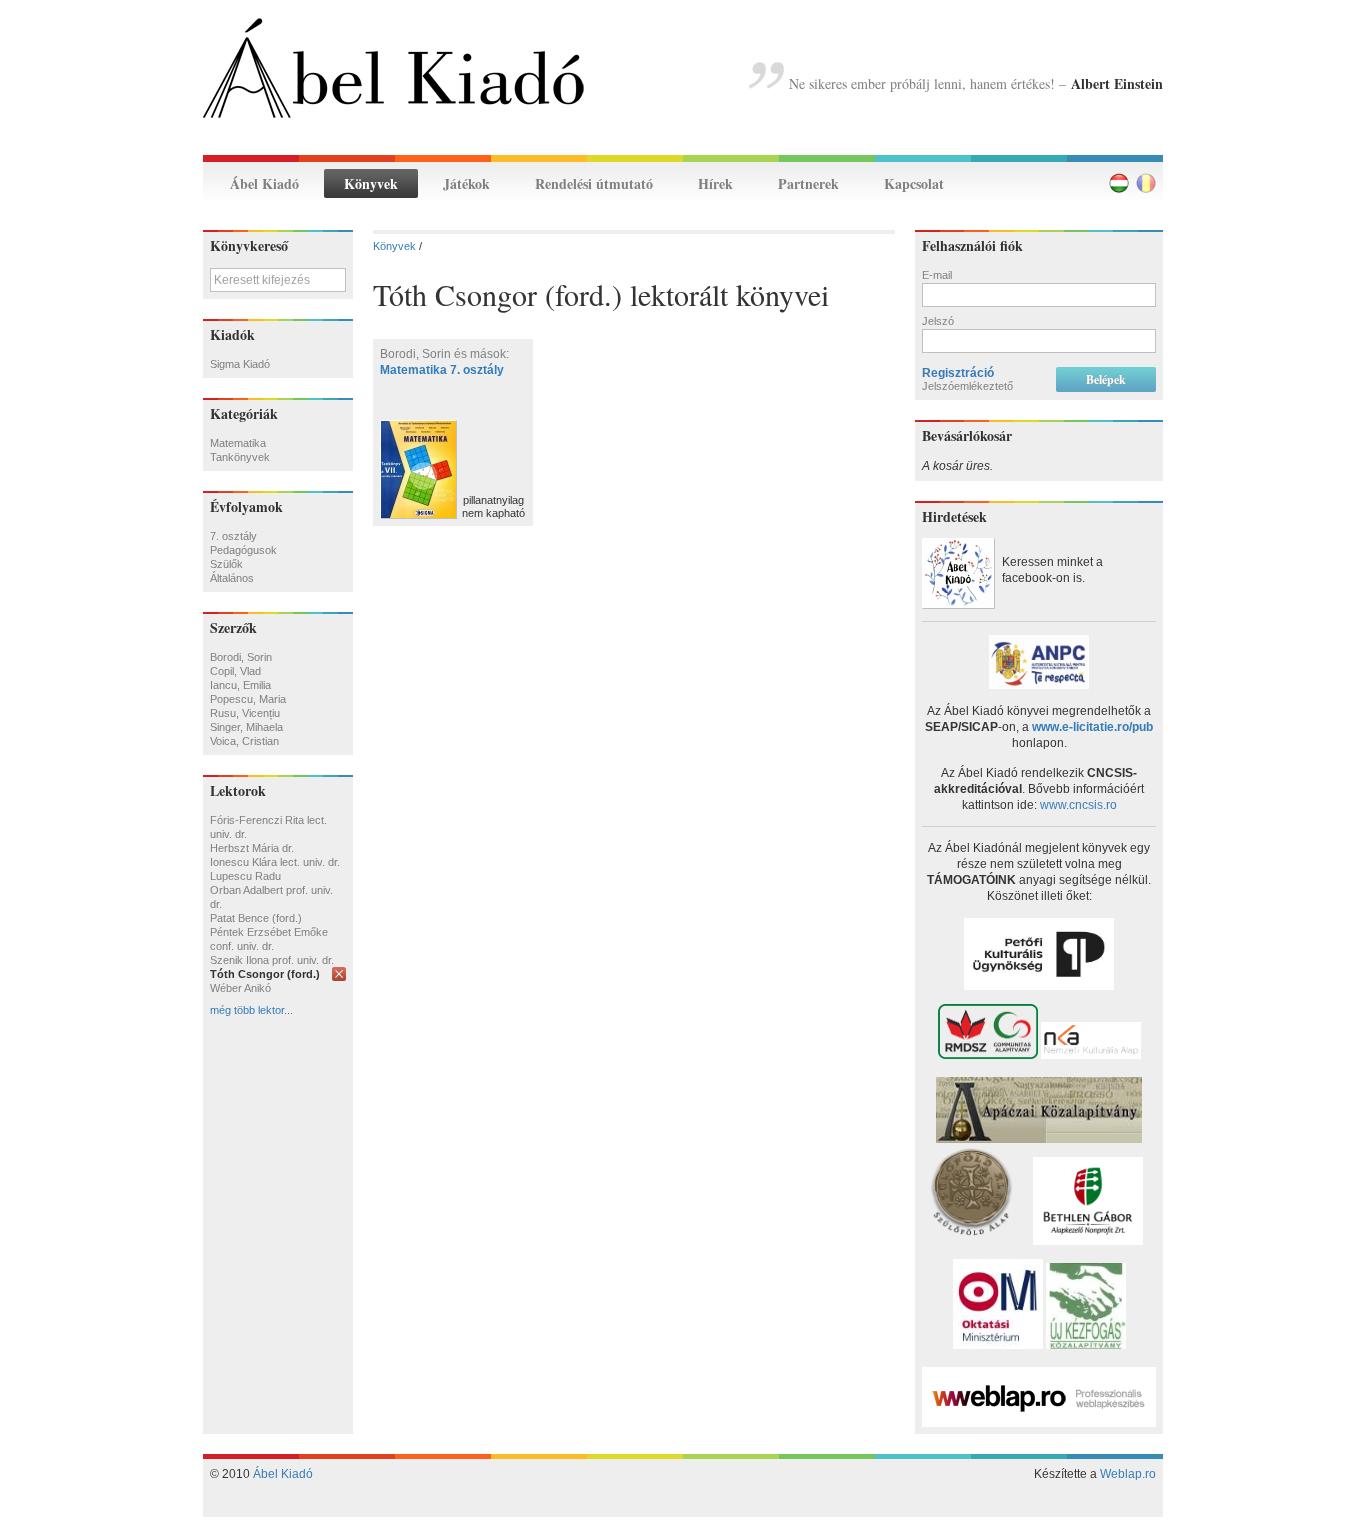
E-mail (937, 275)
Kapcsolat (914, 183)
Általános (232, 578)
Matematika (238, 443)
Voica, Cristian (244, 741)
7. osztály (233, 536)
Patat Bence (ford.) (256, 918)
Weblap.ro (1128, 1474)
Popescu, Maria (248, 699)
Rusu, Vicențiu (245, 713)
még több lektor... (251, 1010)
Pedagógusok (243, 550)
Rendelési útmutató (594, 183)
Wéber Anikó (240, 988)
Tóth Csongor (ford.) (265, 974)
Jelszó (938, 321)
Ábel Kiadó (264, 183)
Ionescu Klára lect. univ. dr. (275, 862)
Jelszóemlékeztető (967, 386)
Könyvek (371, 183)
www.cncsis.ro (1078, 805)
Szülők (226, 564)
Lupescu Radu (245, 876)
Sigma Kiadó (240, 364)
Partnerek (808, 183)
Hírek (715, 183)
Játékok (466, 183)
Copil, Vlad (235, 671)
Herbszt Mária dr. (252, 848)
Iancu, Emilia (240, 685)
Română (1146, 183)
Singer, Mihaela (246, 727)
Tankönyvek (240, 457)
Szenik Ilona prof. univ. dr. (272, 960)
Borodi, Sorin (241, 657)
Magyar (1119, 183)
